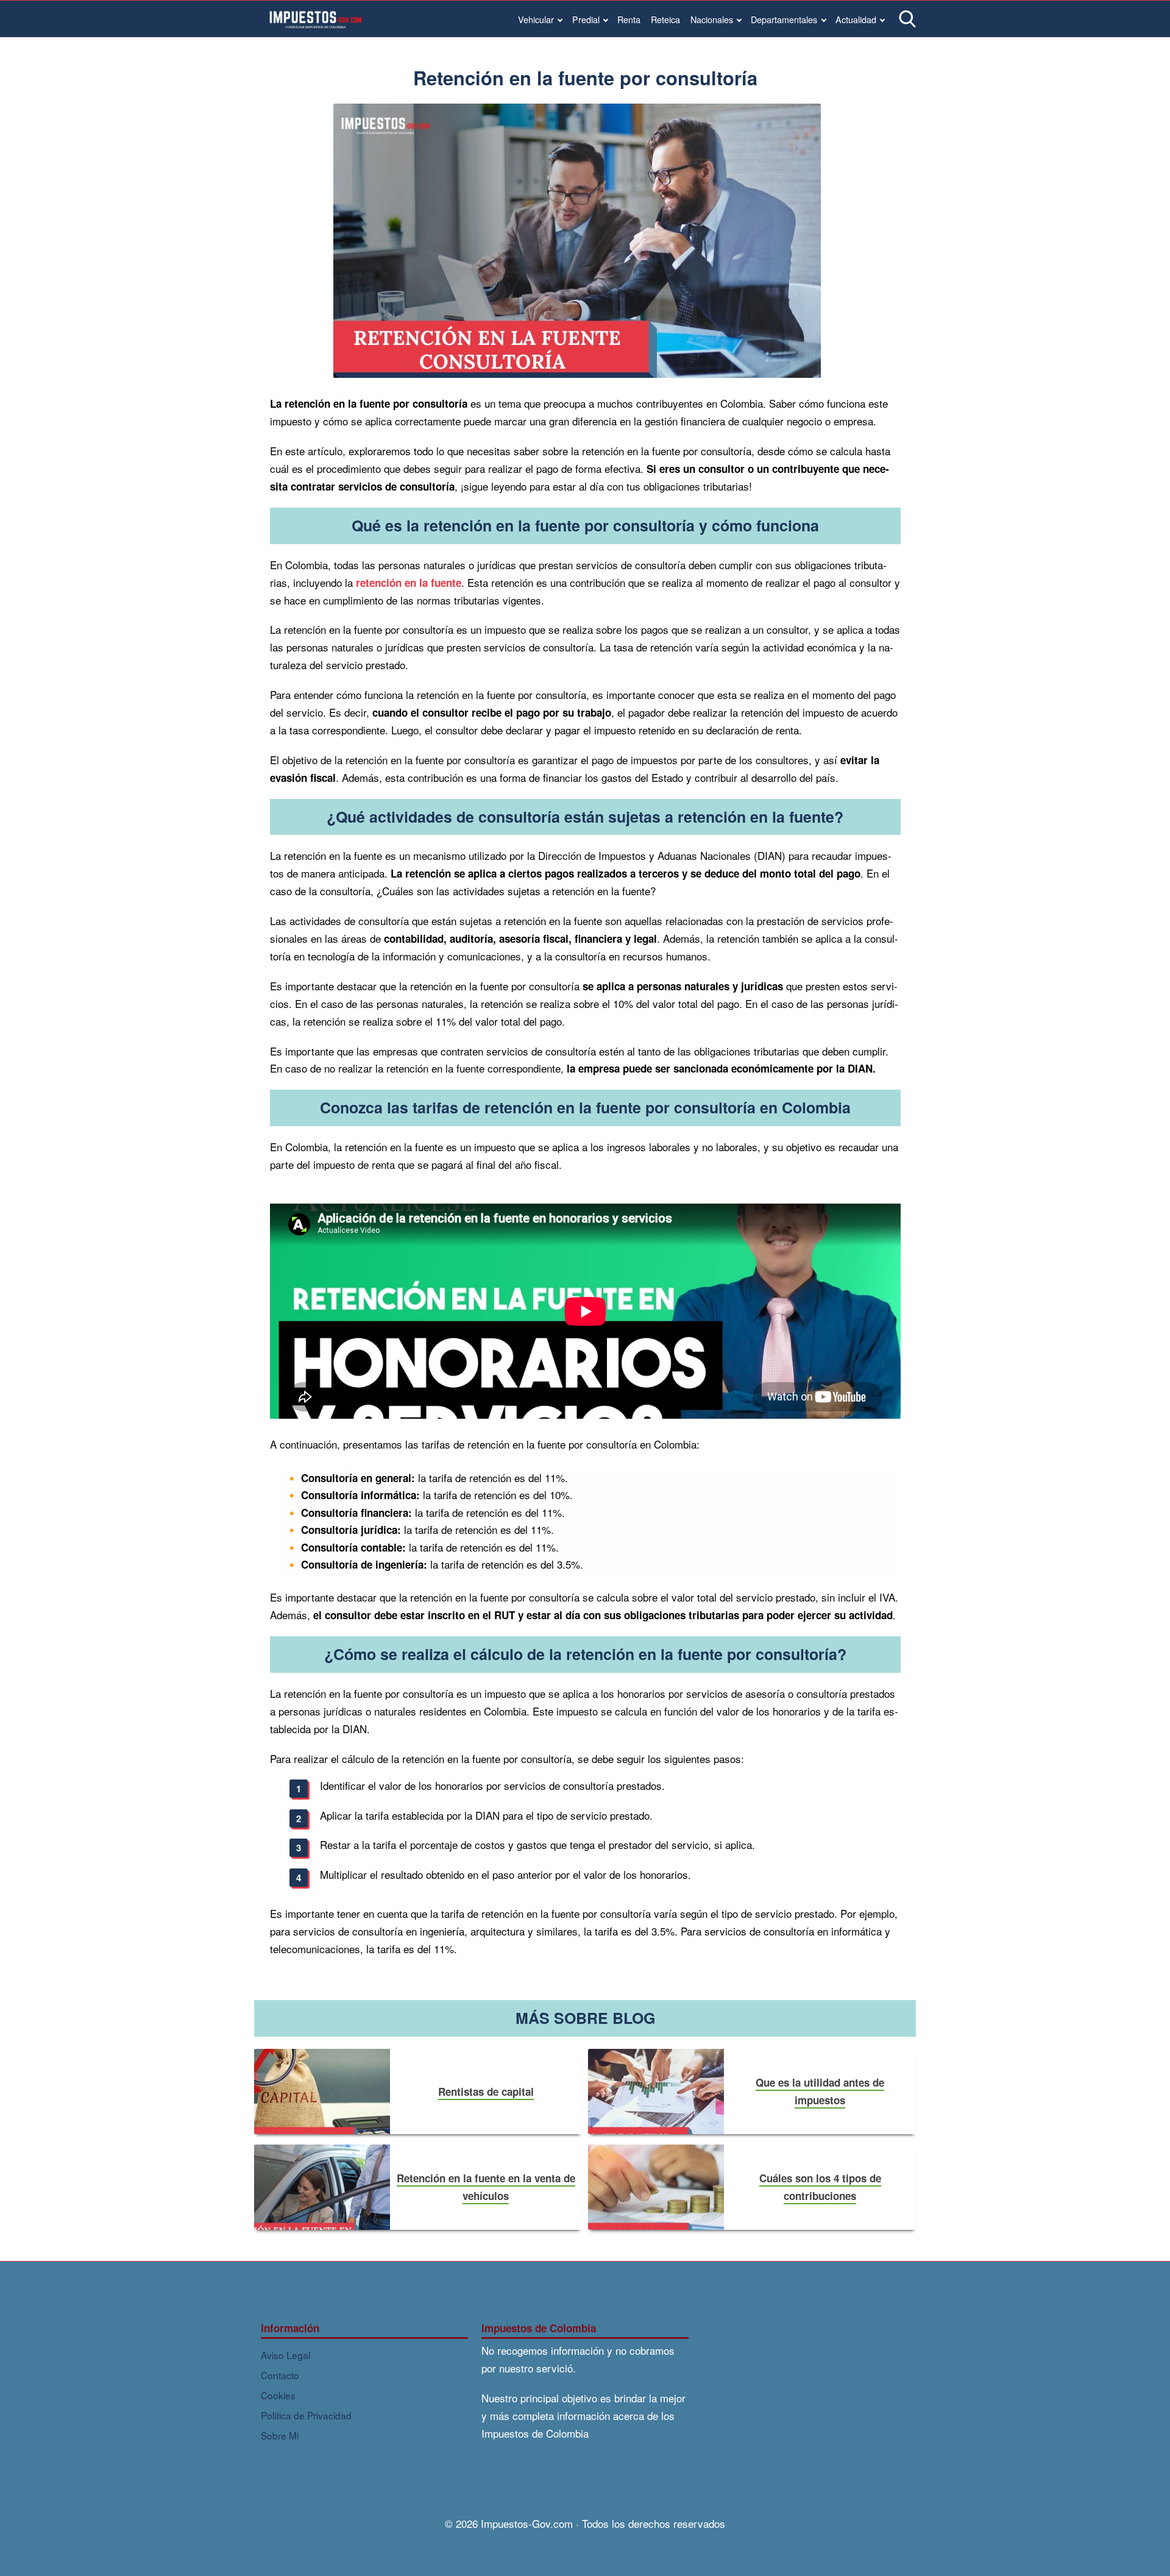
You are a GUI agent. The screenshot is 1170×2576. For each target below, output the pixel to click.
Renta (629, 19)
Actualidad (856, 19)
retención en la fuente (409, 583)
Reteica (665, 19)
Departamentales (784, 19)
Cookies (278, 2395)
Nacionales (712, 19)
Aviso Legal (285, 2355)
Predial (586, 19)
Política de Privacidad (306, 2415)
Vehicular (536, 19)
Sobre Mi (280, 2435)
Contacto (280, 2375)
